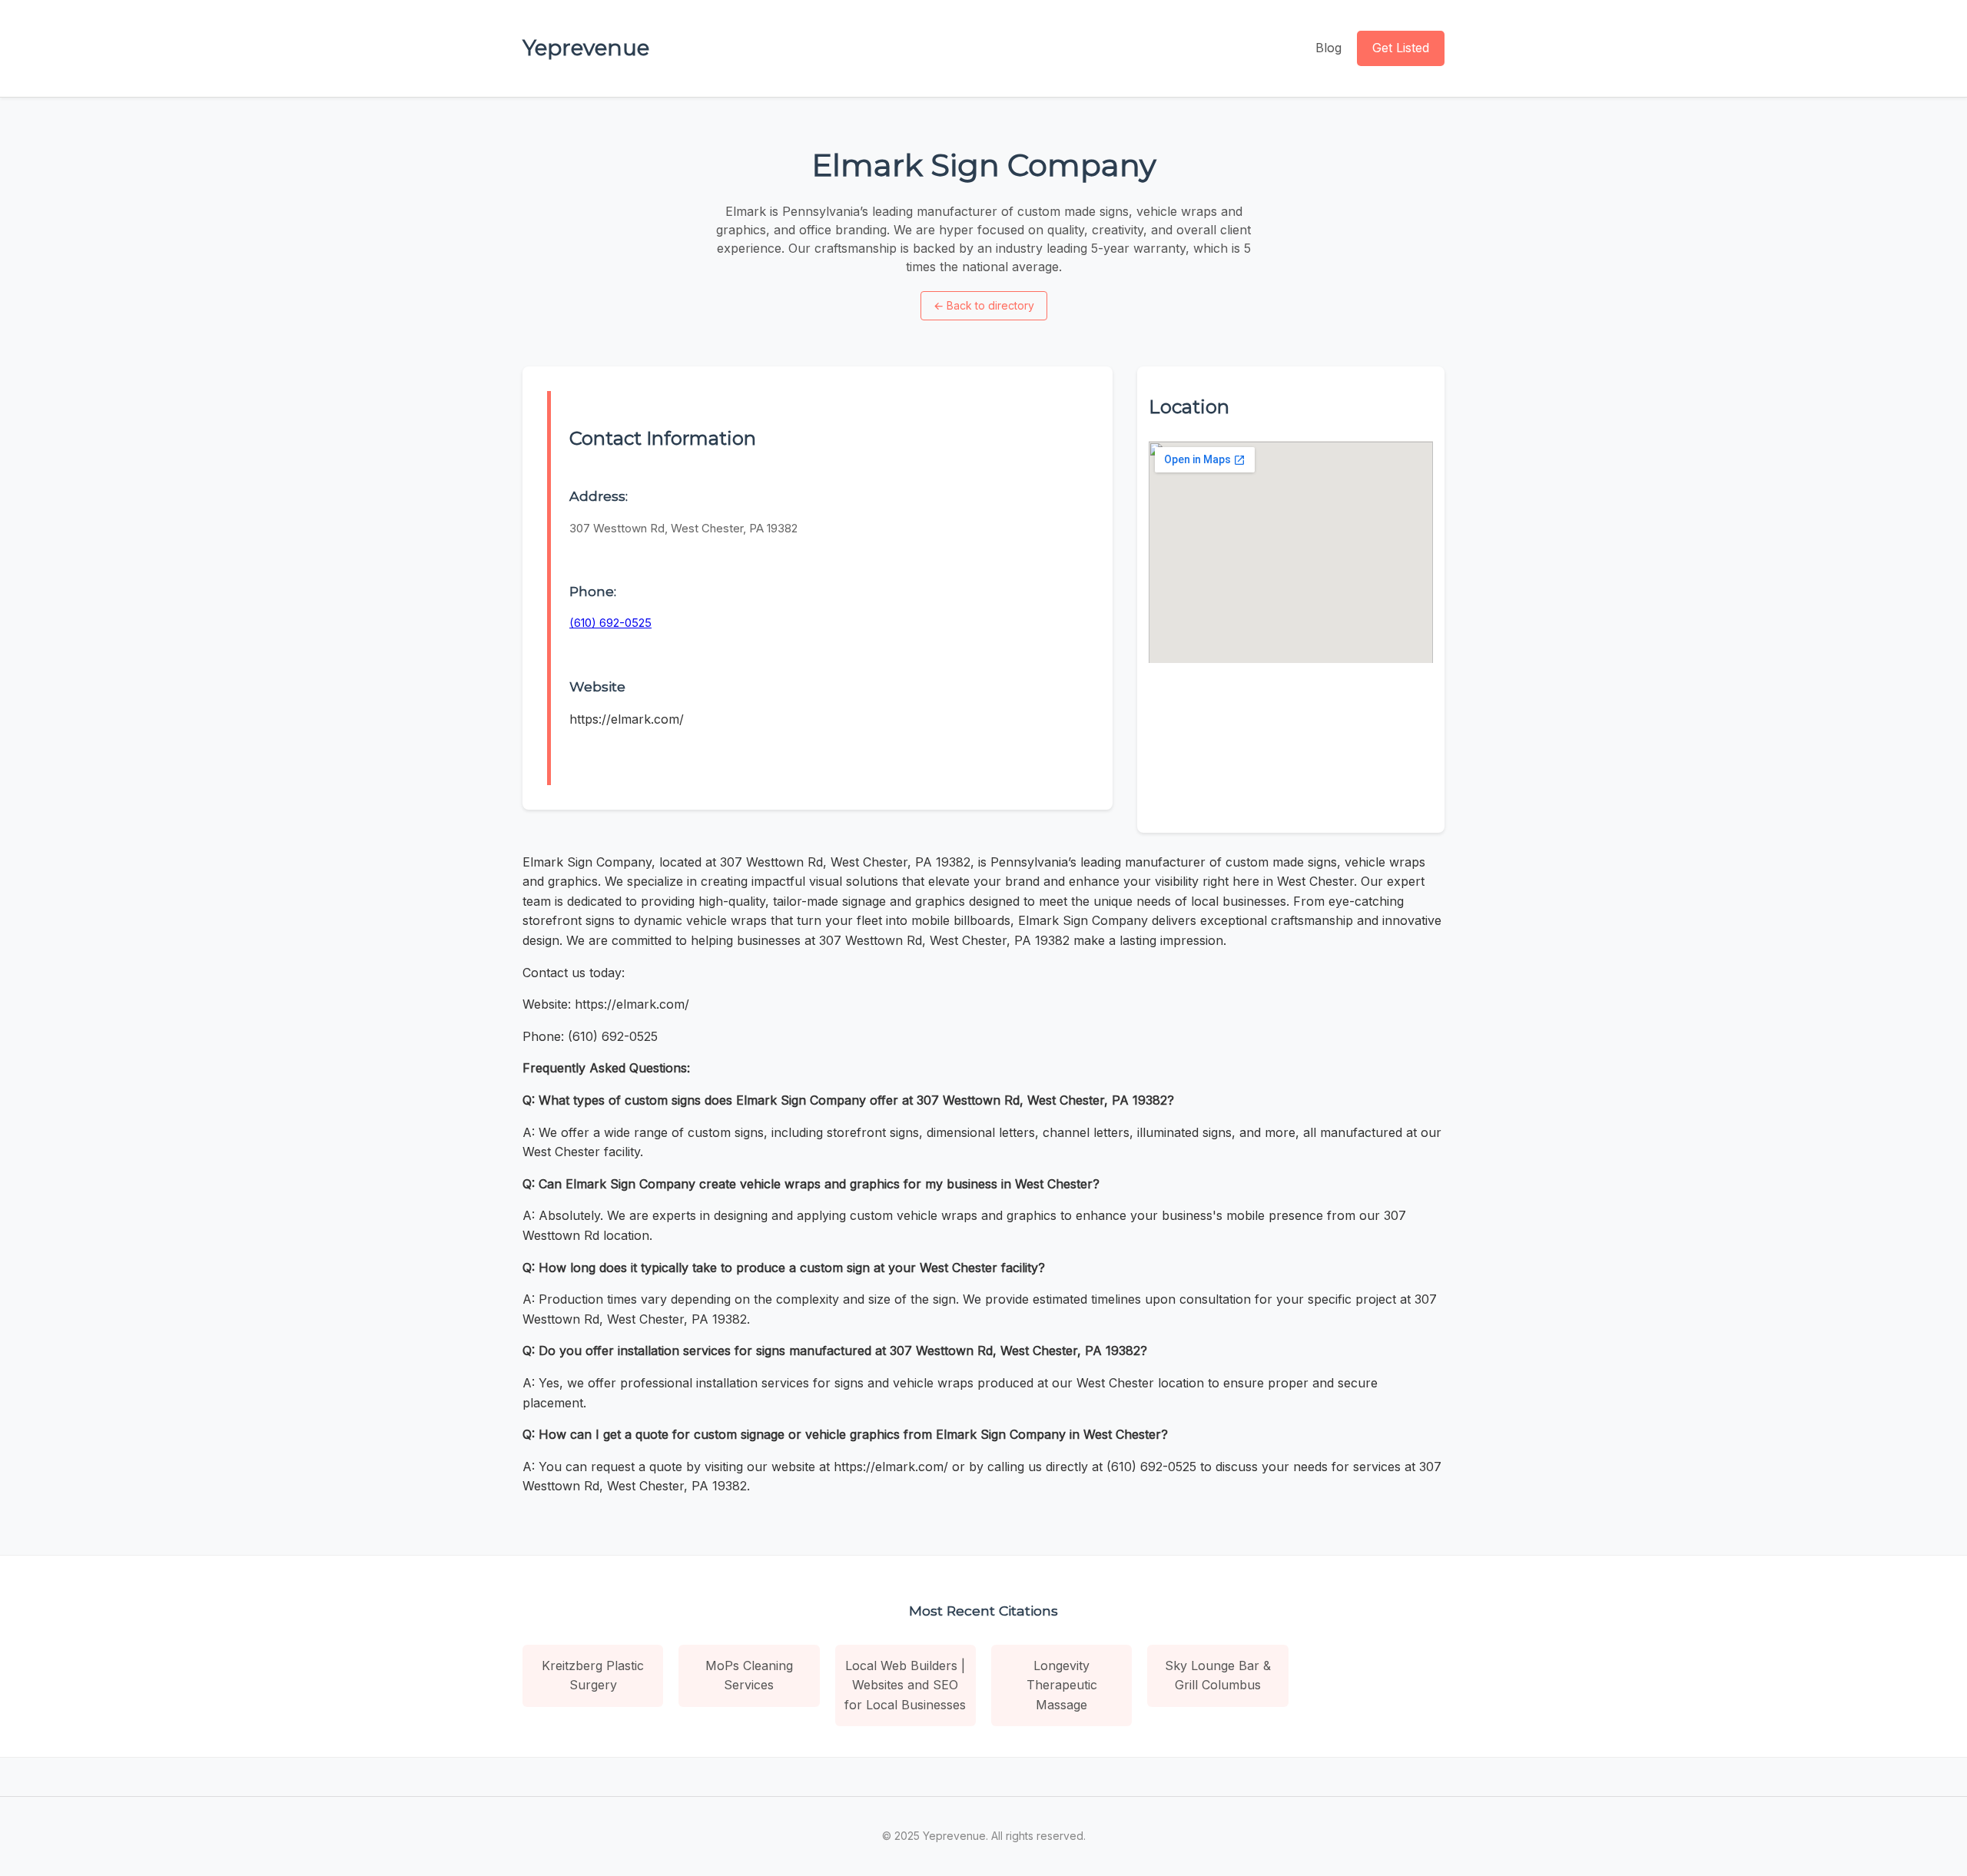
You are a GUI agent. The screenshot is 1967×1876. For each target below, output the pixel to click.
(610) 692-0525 (610, 623)
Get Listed (1401, 48)
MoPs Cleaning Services (749, 1675)
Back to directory (984, 305)
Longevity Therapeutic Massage (1062, 1685)
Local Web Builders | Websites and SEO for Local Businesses (905, 1685)
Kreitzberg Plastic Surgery (593, 1675)
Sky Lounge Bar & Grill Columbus (1218, 1675)
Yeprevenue (586, 48)
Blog (1328, 48)
